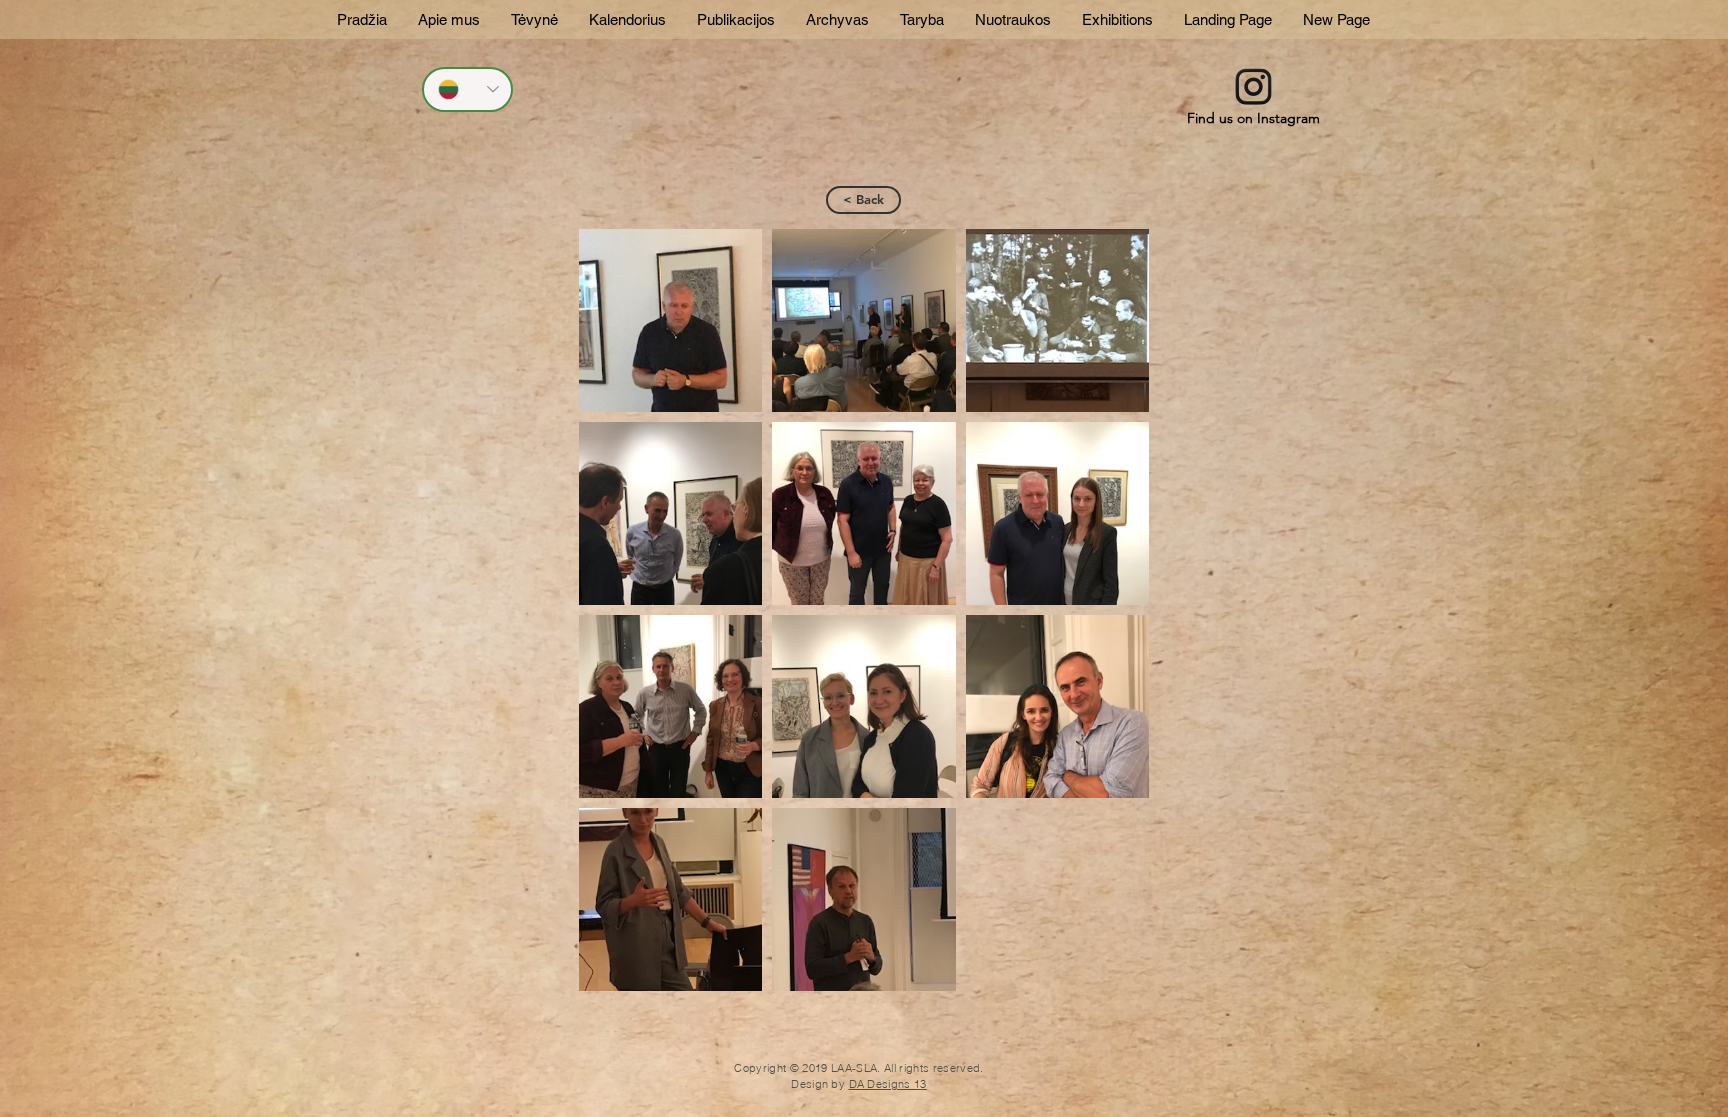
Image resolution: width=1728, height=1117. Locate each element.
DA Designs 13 (888, 1084)
